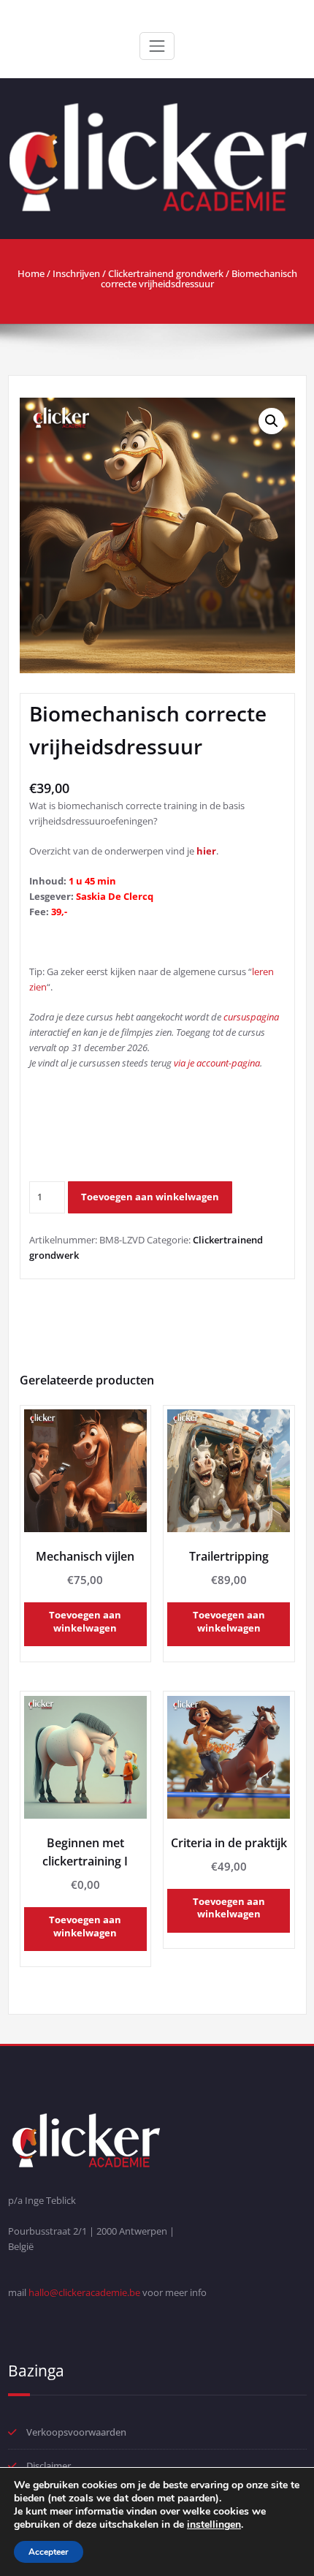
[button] (272, 421)
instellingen (214, 2525)
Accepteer (49, 2552)
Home (31, 273)
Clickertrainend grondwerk (166, 273)
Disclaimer (49, 2466)
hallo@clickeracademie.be (84, 2292)
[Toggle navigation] (157, 46)
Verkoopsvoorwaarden (76, 2432)
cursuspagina (251, 1017)
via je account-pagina (217, 1063)
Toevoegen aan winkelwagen (150, 1197)
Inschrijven (76, 273)
